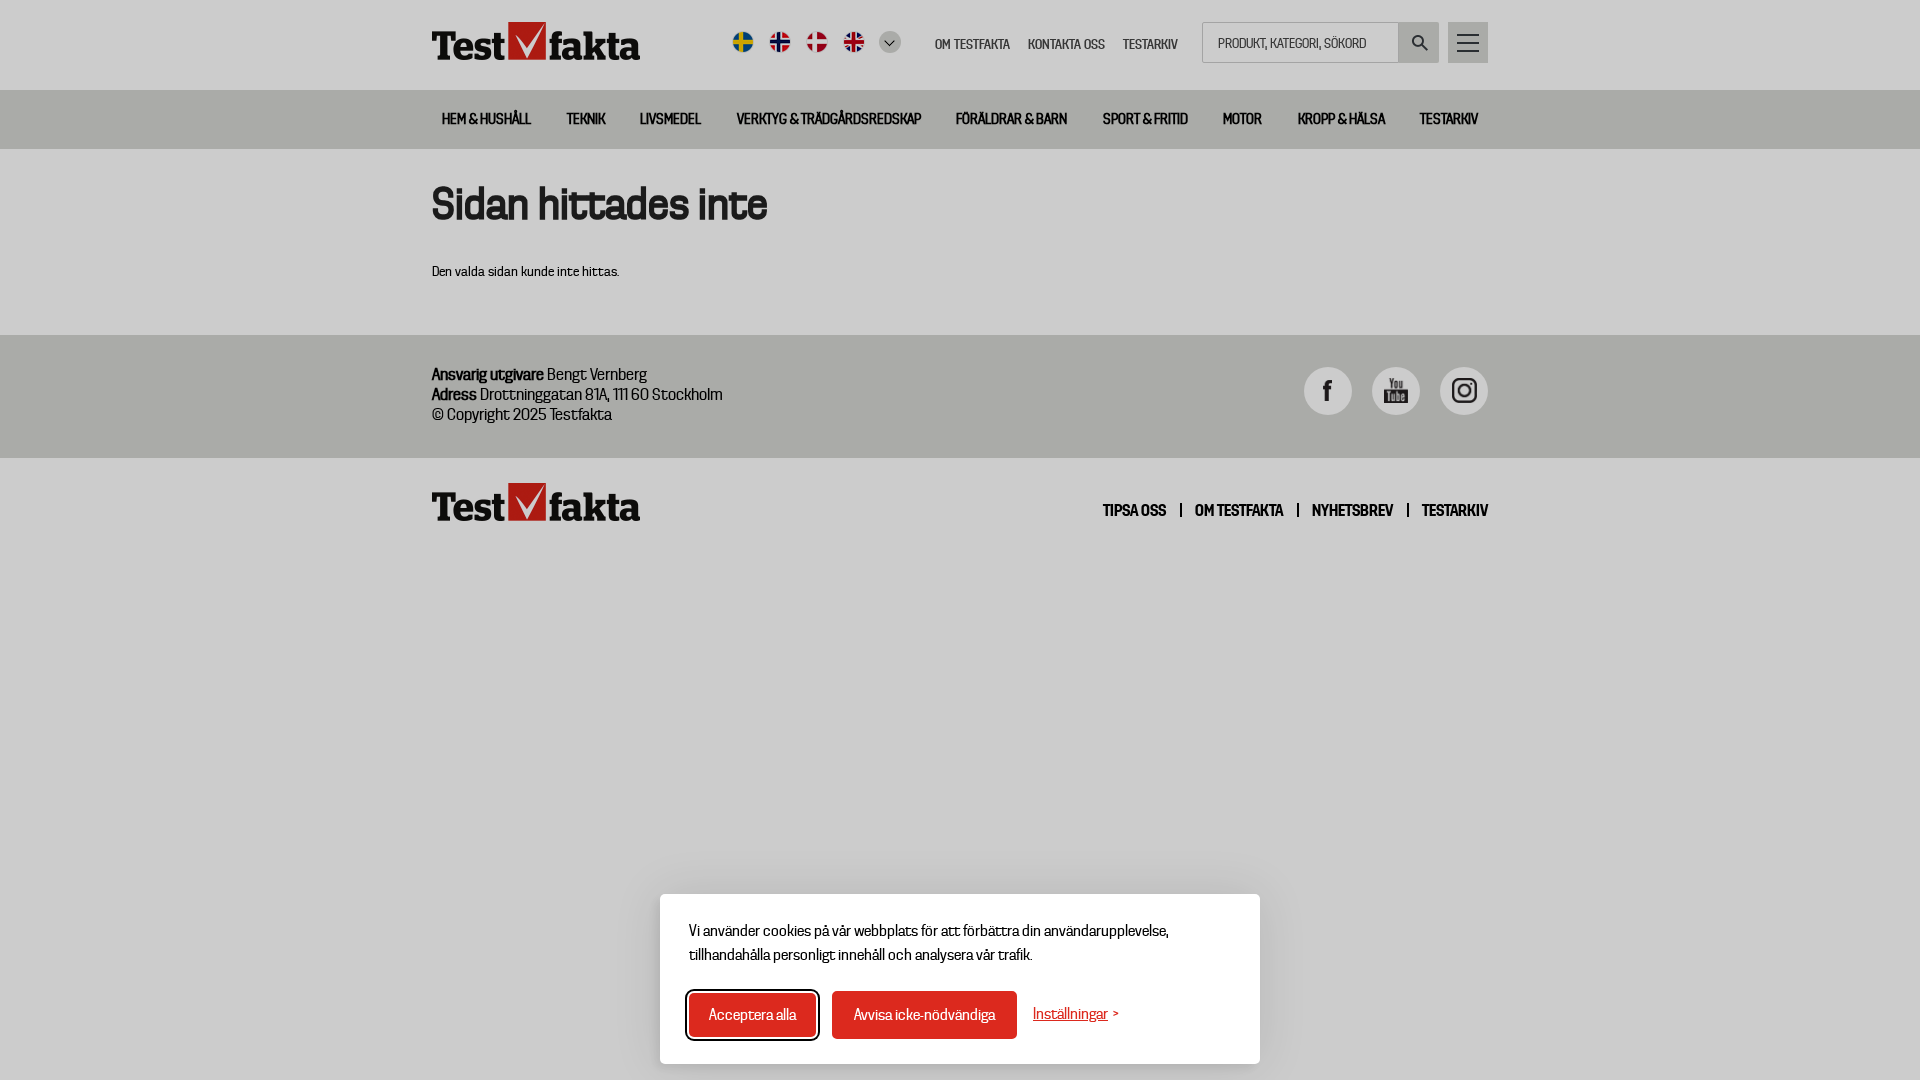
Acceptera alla (752, 1015)
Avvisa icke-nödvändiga (924, 1015)
